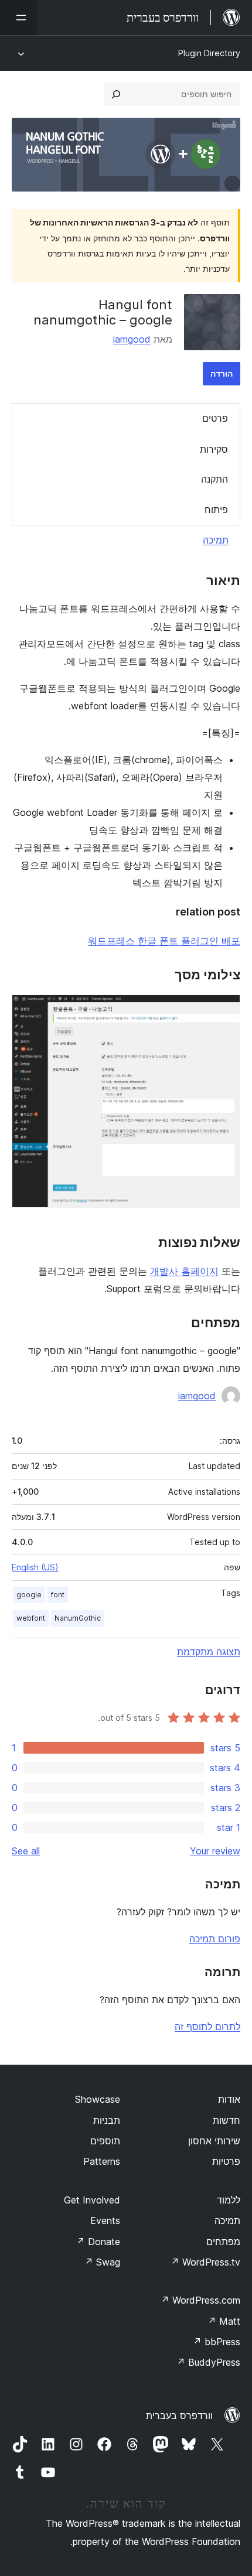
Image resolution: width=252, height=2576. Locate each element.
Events (105, 2220)
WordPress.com (200, 2300)
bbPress (217, 2342)
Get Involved (92, 2200)
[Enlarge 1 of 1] (224, 1010)
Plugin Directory (209, 53)
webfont (31, 1618)
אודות (229, 2099)
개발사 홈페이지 (184, 1271)
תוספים (105, 2141)
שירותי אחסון (214, 2141)
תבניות (107, 2120)
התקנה (214, 479)
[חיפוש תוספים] (116, 94)
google (29, 1595)
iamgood (132, 339)
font (58, 1595)
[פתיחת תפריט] (19, 18)
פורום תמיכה (215, 1939)
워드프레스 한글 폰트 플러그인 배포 (164, 941)
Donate (98, 2242)
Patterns (102, 2161)
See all (26, 1851)
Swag (102, 2262)
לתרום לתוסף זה (207, 2027)
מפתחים (223, 2242)
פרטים (215, 418)
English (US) (35, 1567)
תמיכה (216, 540)
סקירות (214, 449)
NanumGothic (78, 1618)
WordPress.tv (205, 2262)
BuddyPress (208, 2362)
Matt (224, 2321)
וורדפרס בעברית (179, 2416)
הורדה (222, 373)
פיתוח (216, 510)
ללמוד (229, 2200)
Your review (215, 1851)
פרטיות (226, 2161)
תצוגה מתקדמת (209, 1652)
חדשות (227, 2120)
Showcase (98, 2099)
